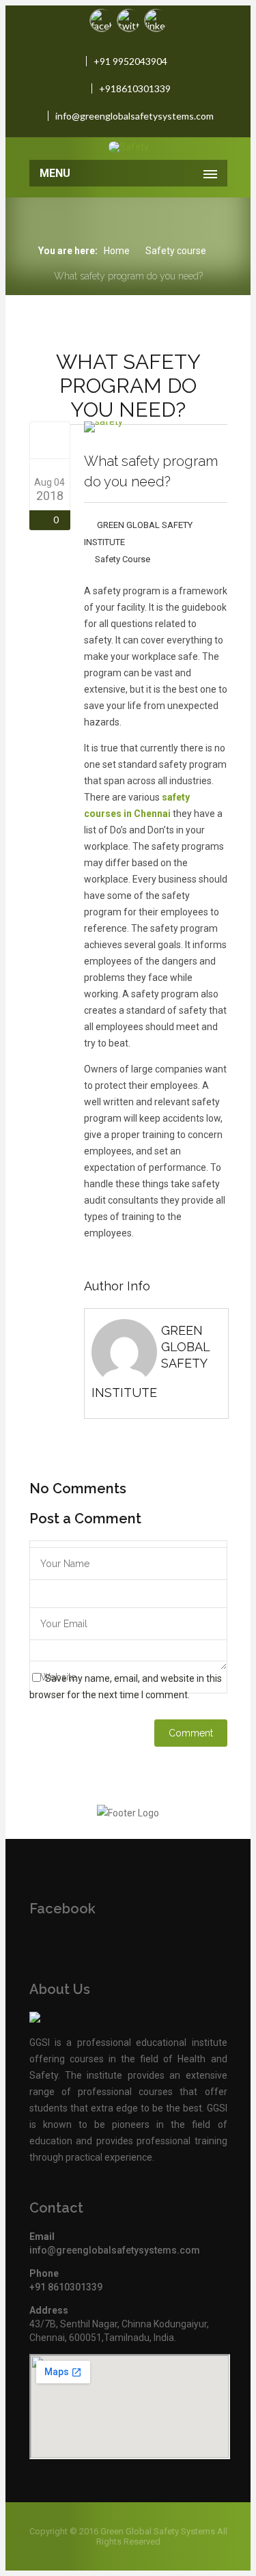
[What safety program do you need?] (49, 440)
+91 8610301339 (66, 2287)
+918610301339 (135, 88)
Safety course (176, 251)
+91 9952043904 (130, 61)
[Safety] (129, 147)
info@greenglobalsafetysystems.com (134, 116)
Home (117, 251)
